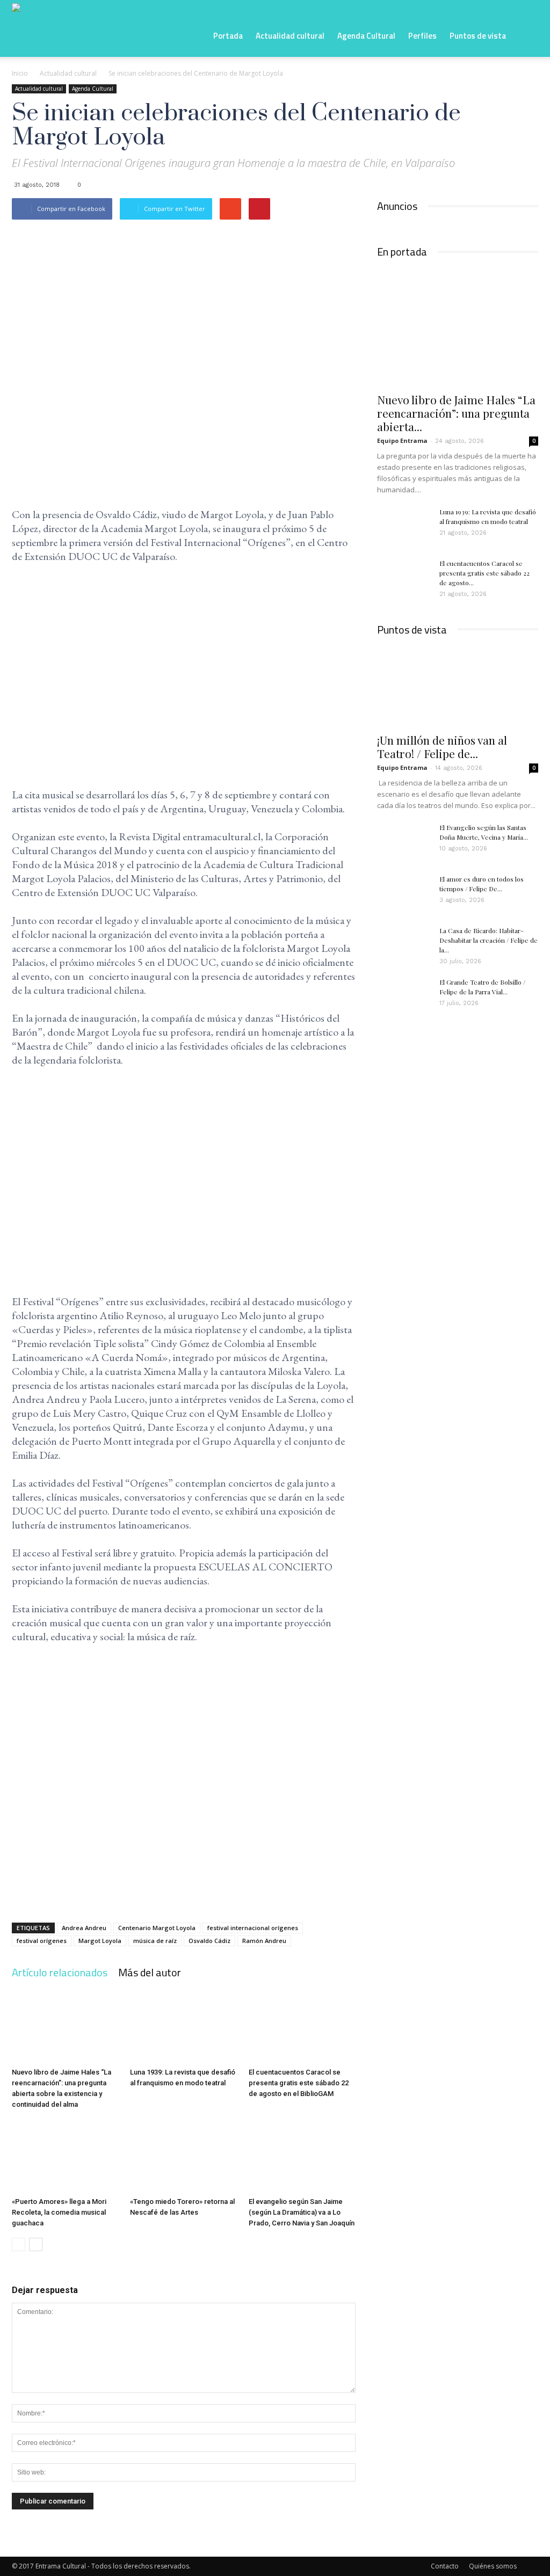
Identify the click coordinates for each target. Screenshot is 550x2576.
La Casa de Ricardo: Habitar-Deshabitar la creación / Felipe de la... (489, 940)
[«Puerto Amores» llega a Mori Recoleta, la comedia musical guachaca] (65, 2156)
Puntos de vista (478, 36)
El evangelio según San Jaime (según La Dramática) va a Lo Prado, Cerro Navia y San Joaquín (302, 2212)
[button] (525, 35)
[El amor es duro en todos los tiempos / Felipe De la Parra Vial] (404, 893)
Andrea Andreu (84, 1928)
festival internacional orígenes (253, 1928)
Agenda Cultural (366, 36)
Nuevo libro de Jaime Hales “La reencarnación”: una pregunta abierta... (456, 413)
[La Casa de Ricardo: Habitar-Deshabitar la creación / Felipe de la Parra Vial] (404, 944)
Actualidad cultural (290, 36)
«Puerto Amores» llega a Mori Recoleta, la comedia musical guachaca (59, 2212)
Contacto (445, 2566)
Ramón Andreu (264, 1941)
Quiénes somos (493, 2566)
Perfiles (422, 36)
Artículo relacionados (60, 1972)
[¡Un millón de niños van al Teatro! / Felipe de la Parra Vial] (458, 687)
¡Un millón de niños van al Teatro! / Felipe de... (442, 747)
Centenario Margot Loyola (157, 1928)
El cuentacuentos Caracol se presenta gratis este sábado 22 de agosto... (484, 573)
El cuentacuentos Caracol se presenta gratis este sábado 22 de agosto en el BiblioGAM (299, 2083)
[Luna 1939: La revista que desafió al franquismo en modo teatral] (183, 2026)
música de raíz (155, 1941)
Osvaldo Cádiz (209, 1941)
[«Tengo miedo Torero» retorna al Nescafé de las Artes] (183, 2156)
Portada (228, 36)
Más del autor (150, 1972)
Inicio (20, 73)
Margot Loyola (100, 1941)
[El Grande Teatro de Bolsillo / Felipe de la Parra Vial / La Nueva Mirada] (404, 996)
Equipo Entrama (402, 441)
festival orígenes (42, 1941)
